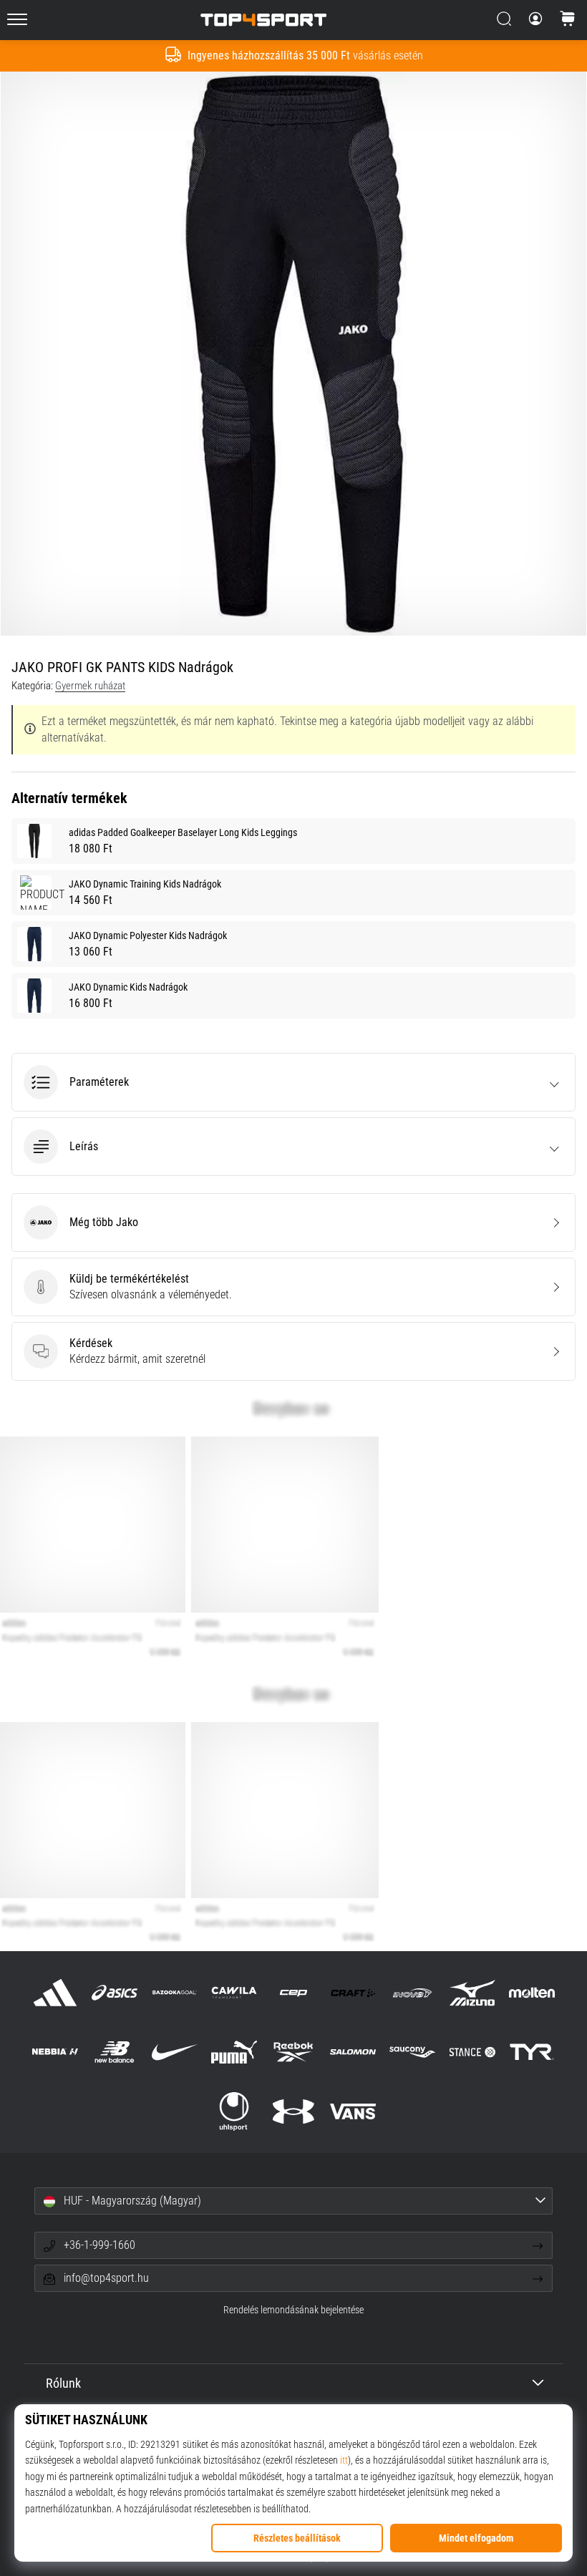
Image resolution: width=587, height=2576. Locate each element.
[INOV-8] (413, 1992)
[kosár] (568, 20)
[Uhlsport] (234, 2112)
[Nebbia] (55, 2052)
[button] (293, 1082)
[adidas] (55, 1992)
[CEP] (293, 1992)
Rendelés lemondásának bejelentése (293, 2310)
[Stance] (472, 2052)
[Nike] (174, 2052)
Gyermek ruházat (90, 686)
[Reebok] (293, 2052)
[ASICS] (115, 1992)
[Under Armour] (293, 2112)
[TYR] (532, 2052)
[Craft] (353, 1992)
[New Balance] (115, 2052)
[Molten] (532, 1992)
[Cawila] (234, 1992)
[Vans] (353, 2112)
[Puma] (234, 2052)
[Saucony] (413, 2052)
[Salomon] (353, 2052)
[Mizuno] (472, 1992)
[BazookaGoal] (174, 1992)
